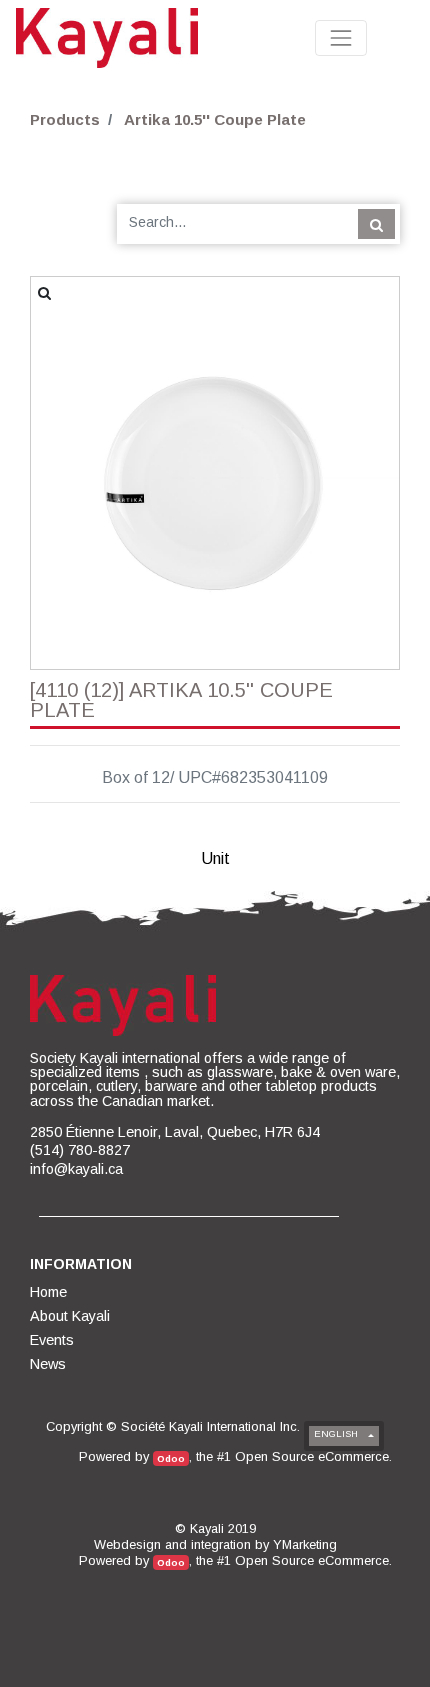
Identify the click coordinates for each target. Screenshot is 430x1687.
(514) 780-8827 (80, 1150)
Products (65, 119)
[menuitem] (50, 1292)
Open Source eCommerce (312, 1456)
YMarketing (305, 1544)
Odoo (171, 1458)
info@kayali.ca (76, 1169)
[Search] (376, 224)
